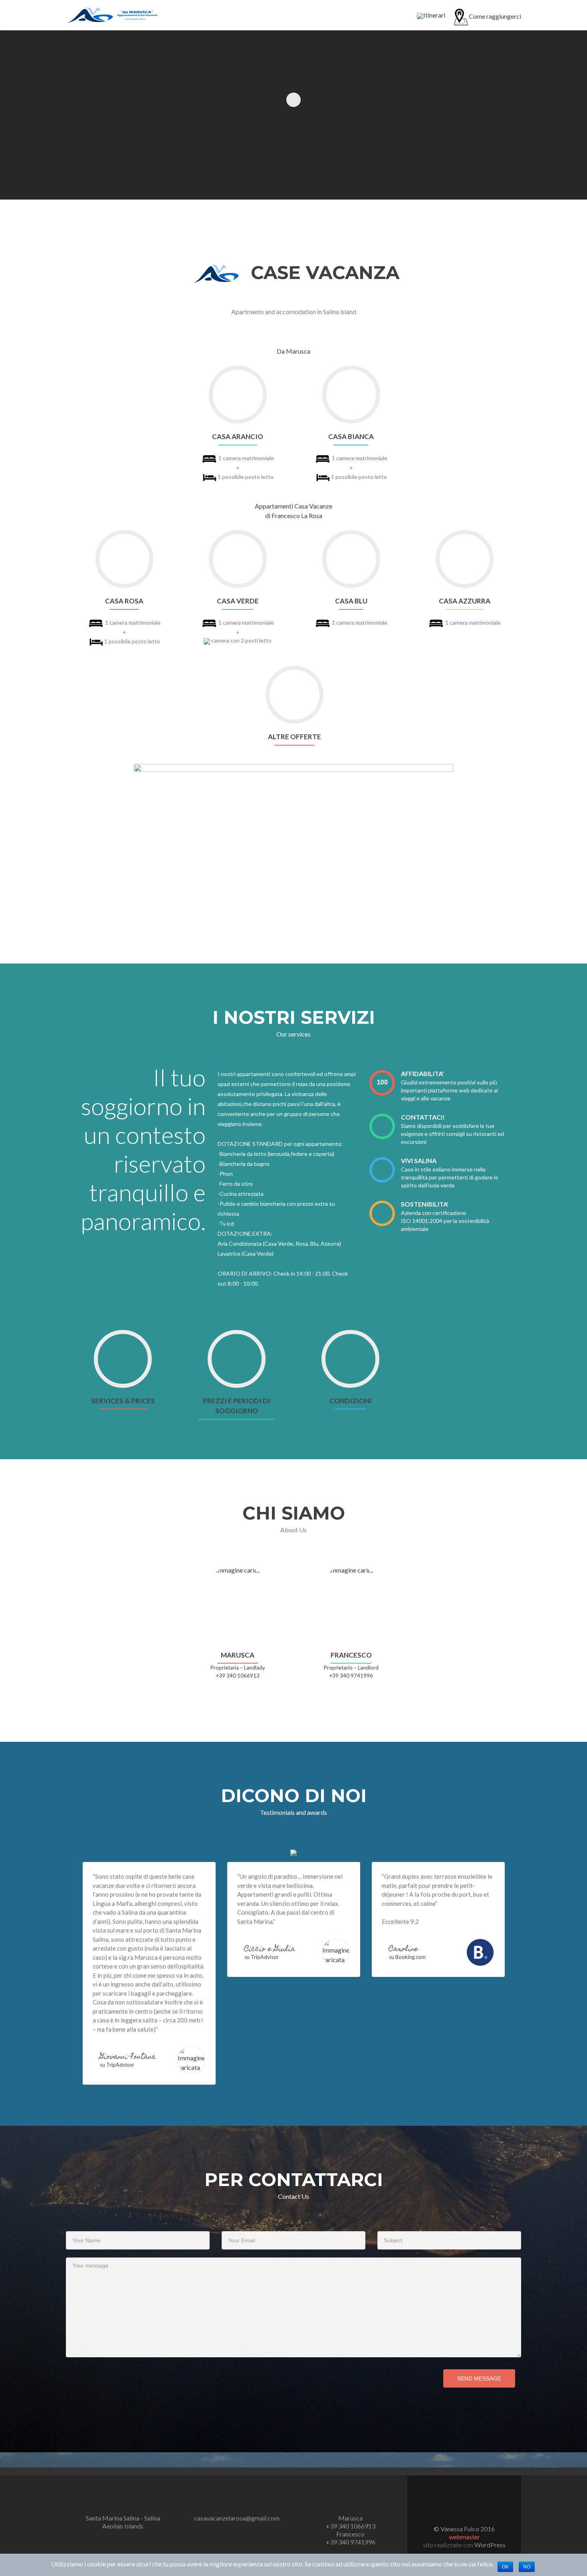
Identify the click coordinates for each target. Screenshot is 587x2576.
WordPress (489, 2545)
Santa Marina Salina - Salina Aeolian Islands (123, 2522)
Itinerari (434, 15)
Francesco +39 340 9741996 (351, 2538)
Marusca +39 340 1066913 (351, 2522)
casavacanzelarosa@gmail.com (237, 2518)
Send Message (479, 2378)
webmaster (464, 2537)
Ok (505, 2567)
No (527, 2567)
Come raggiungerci (495, 16)
